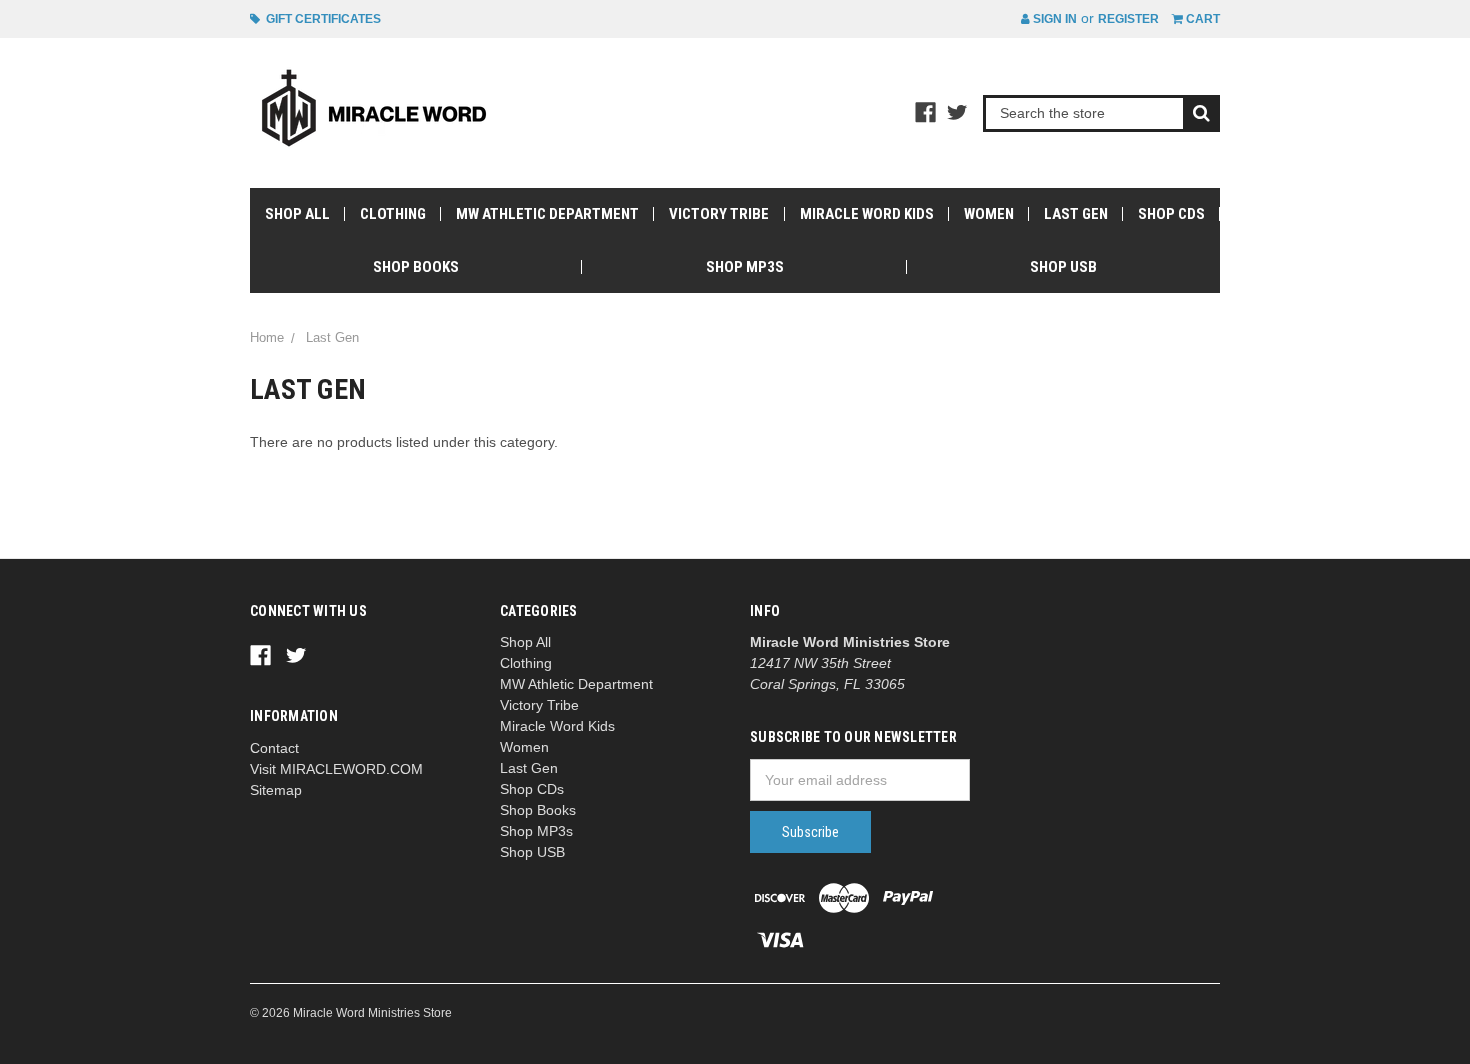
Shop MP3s (745, 267)
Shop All (297, 214)
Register (1128, 19)
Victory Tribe (719, 214)
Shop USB (1063, 267)
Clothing (393, 214)
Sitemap (276, 790)
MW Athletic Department (547, 214)
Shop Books (416, 267)
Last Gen (1076, 214)
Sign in (1053, 19)
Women (989, 214)
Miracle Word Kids (867, 214)
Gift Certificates (320, 19)
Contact (274, 748)
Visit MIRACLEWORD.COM (336, 769)
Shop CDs (1171, 214)
